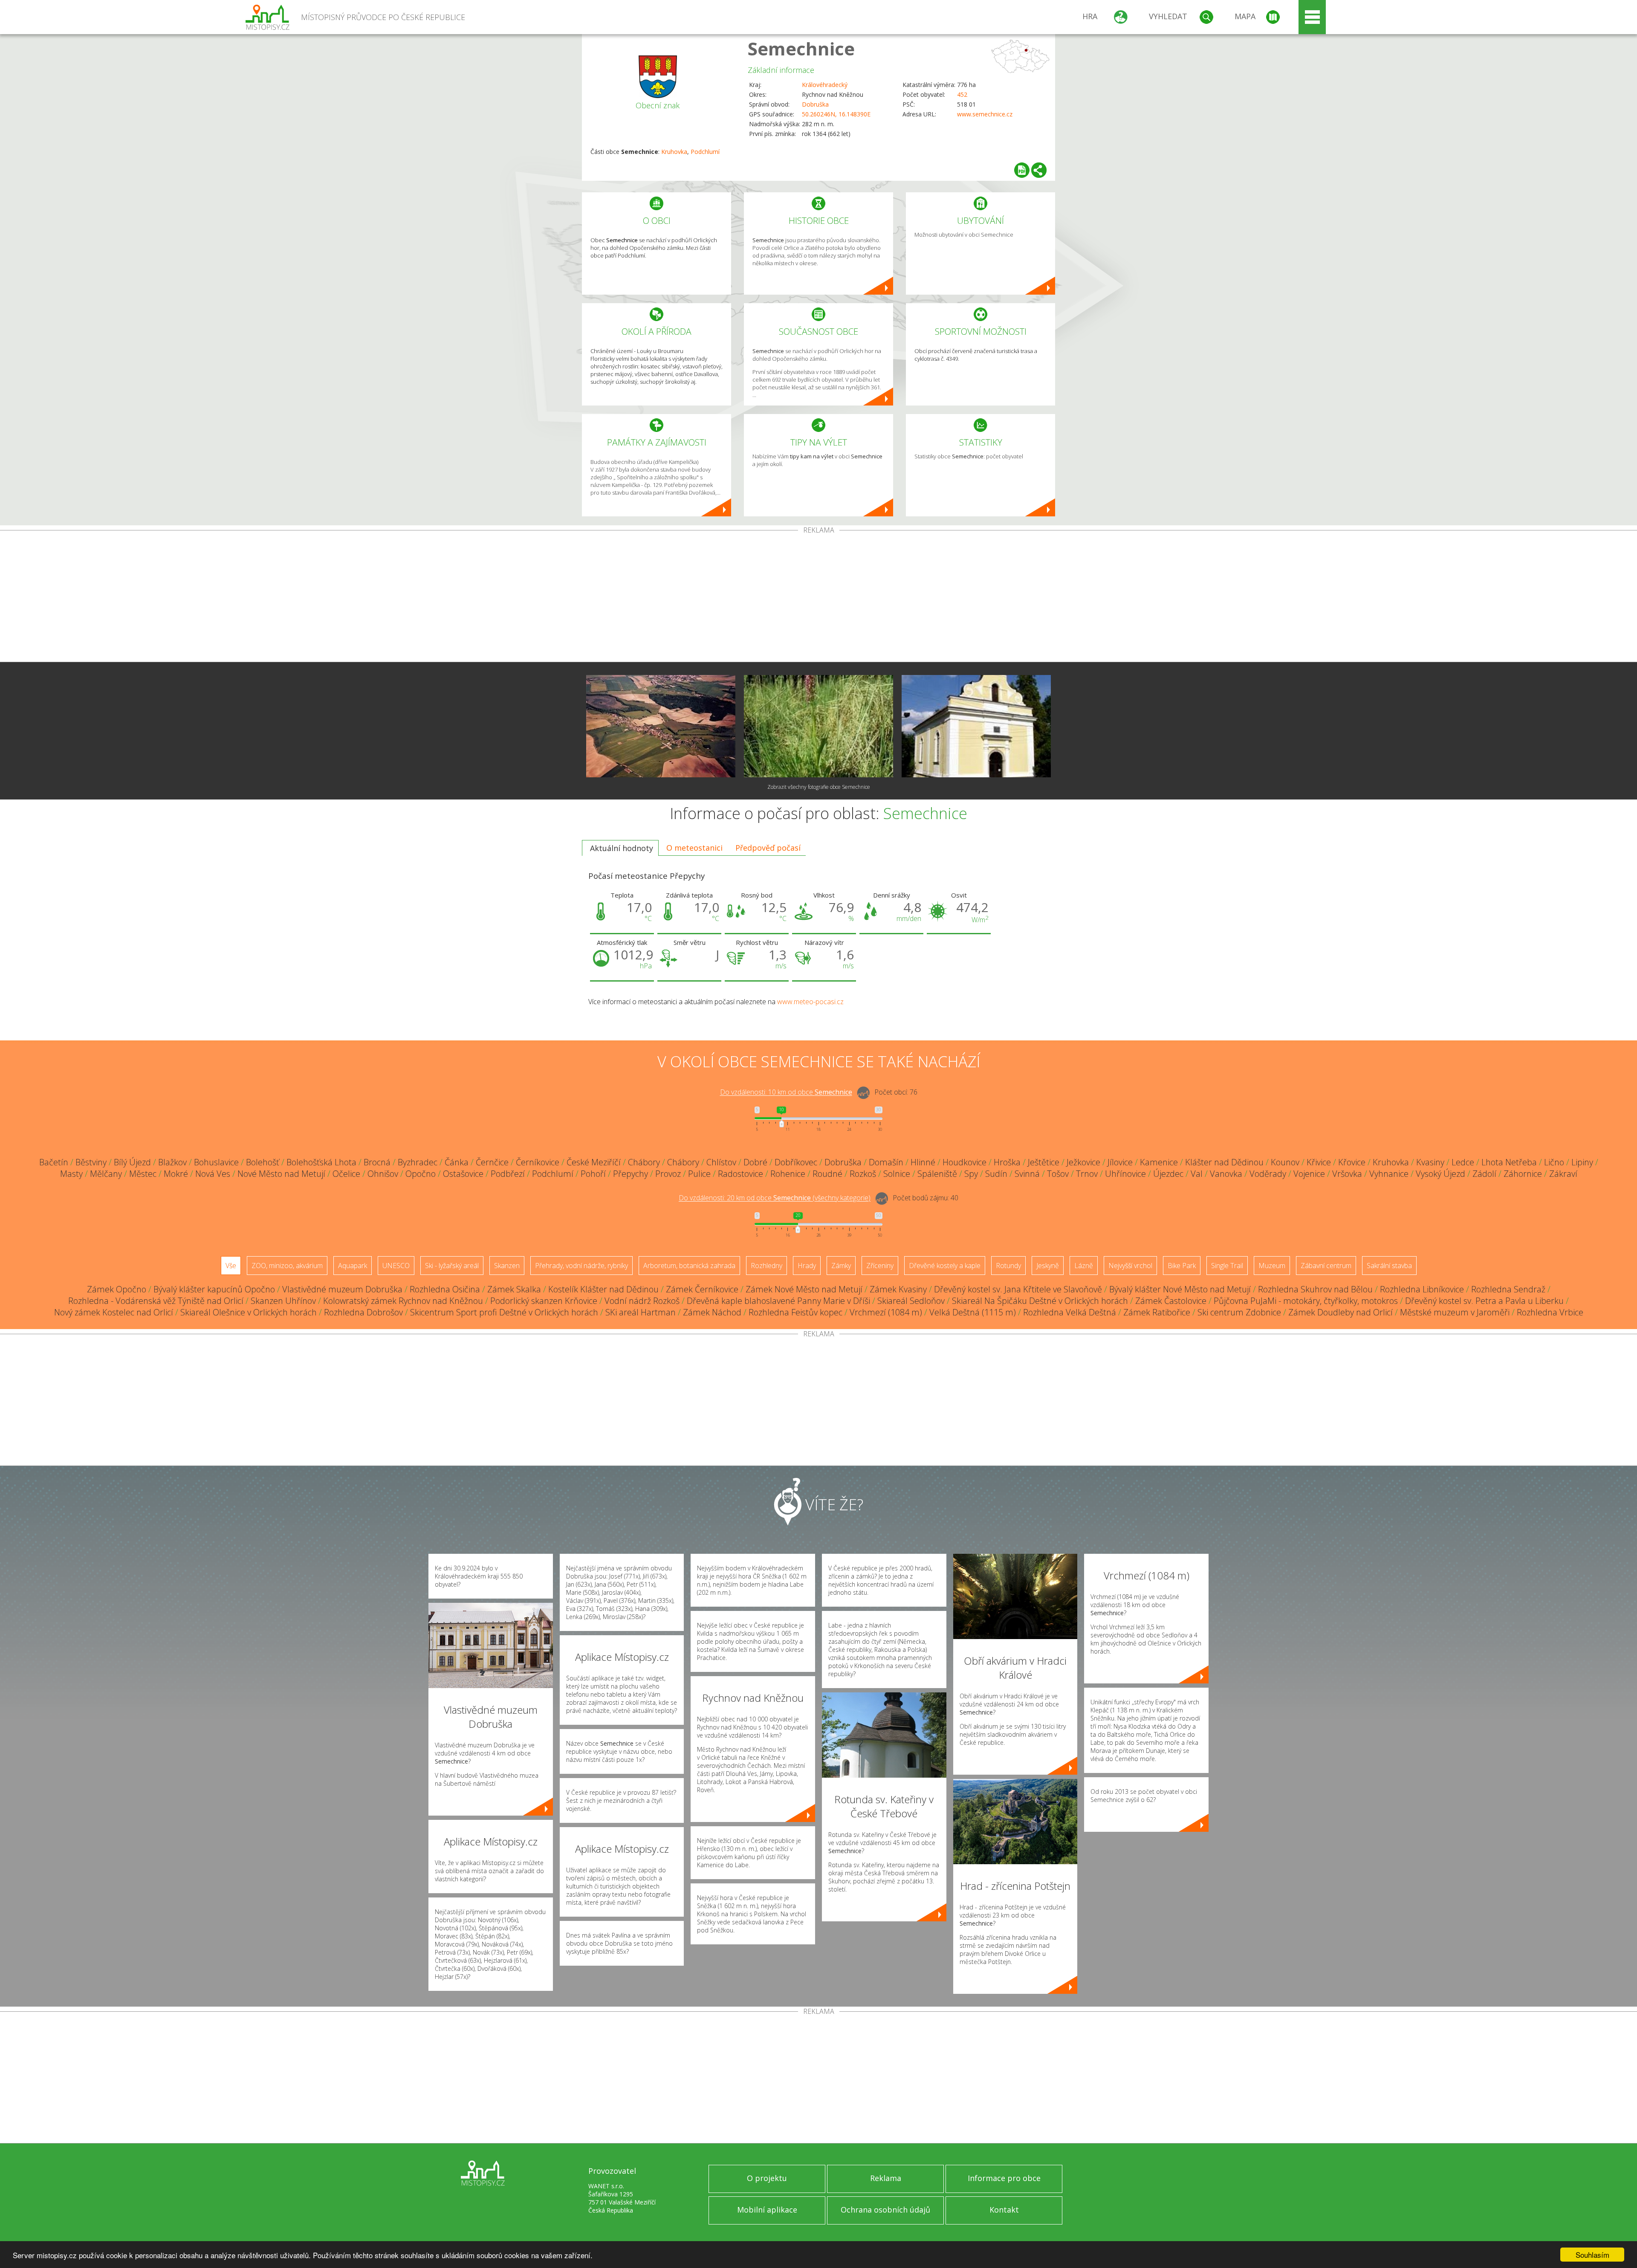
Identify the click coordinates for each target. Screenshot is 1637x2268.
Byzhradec (418, 1162)
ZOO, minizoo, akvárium (287, 1266)
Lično (1554, 1162)
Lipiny (1582, 1162)
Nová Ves (213, 1174)
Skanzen (507, 1266)
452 (962, 94)
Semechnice (801, 48)
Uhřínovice (1125, 1174)
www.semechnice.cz (985, 114)
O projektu (767, 2178)
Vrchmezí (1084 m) (886, 1312)
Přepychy (631, 1174)
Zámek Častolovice (1171, 1301)
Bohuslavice (216, 1162)
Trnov (1087, 1174)
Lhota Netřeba (1509, 1162)
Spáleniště (937, 1174)
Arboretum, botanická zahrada (689, 1266)
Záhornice (1523, 1174)
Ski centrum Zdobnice (1239, 1312)
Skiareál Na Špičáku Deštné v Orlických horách (1040, 1301)
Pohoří (593, 1174)
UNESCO (396, 1266)
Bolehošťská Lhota (321, 1162)
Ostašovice (463, 1174)
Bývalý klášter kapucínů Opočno (214, 1289)
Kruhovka (674, 152)
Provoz (668, 1174)
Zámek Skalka (514, 1289)
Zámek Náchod (712, 1312)
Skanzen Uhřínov (283, 1301)
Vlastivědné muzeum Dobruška (342, 1289)
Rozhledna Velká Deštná (1070, 1312)
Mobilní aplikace (767, 2210)
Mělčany (106, 1174)
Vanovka (1226, 1174)
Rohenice (788, 1174)
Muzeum (1272, 1266)
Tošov (1058, 1174)
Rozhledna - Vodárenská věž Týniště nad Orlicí (156, 1301)
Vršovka (1347, 1174)
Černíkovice (538, 1162)
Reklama (886, 2178)
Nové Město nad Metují (281, 1174)
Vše (231, 1266)
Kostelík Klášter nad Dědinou (603, 1289)
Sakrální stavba (1389, 1266)
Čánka (457, 1162)
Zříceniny (880, 1266)
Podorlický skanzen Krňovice (544, 1301)
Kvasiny (1430, 1162)
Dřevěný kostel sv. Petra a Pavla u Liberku (1484, 1301)
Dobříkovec (796, 1162)
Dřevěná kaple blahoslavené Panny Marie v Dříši (778, 1301)
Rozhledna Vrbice (1550, 1312)
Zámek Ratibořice (1157, 1312)
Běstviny (91, 1162)
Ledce (1463, 1162)
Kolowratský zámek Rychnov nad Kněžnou (403, 1301)
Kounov (1285, 1162)
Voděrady (1268, 1174)
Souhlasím (1592, 2255)
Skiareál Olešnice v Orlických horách (249, 1312)
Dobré (755, 1162)
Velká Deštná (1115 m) (973, 1312)
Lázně (1084, 1266)
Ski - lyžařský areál (452, 1266)
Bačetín (54, 1162)
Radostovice (740, 1174)
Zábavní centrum (1326, 1266)
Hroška (1007, 1162)
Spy (971, 1174)
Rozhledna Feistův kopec (795, 1312)
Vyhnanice (1389, 1174)
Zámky (841, 1266)
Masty (71, 1174)
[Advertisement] (818, 598)
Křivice (1319, 1162)
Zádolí (1484, 1174)
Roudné (827, 1174)
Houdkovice (965, 1162)
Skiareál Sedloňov (911, 1301)
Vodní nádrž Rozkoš (642, 1301)
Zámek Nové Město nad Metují (804, 1289)
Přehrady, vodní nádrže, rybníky (581, 1266)
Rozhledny (766, 1266)
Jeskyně (1048, 1266)
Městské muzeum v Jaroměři (1455, 1312)
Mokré (176, 1174)
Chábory (644, 1162)
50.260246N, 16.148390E (836, 114)
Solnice (897, 1174)
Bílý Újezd (132, 1162)
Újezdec (1168, 1174)
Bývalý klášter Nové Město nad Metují (1180, 1289)
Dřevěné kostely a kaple (945, 1266)
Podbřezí (508, 1174)
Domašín (886, 1162)
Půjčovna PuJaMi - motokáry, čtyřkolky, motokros (1306, 1301)
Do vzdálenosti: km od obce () (775, 1198)
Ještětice (1044, 1162)
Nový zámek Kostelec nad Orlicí (114, 1312)
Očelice (346, 1174)
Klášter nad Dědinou (1224, 1162)
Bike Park (1182, 1266)
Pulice (699, 1174)
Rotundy (1008, 1266)
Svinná (1027, 1174)
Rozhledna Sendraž (1508, 1289)
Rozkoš (863, 1174)
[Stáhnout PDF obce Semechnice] (1022, 170)
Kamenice (1159, 1162)
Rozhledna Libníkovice (1422, 1289)
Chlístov (721, 1162)
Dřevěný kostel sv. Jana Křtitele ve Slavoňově (1018, 1289)
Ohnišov (383, 1174)
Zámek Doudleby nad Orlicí (1341, 1312)
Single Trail (1227, 1266)
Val (1197, 1174)
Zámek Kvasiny (898, 1289)
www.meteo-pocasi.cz (810, 1002)
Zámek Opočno (117, 1289)
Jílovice (1120, 1162)
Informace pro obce (1004, 2178)
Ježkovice (1083, 1162)
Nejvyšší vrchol (1130, 1266)
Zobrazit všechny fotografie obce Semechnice (819, 787)
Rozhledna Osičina (445, 1289)
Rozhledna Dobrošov (363, 1312)
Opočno (421, 1174)
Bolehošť (263, 1162)
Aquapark (353, 1266)
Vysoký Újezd (1440, 1174)
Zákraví (1563, 1174)
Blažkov (172, 1162)
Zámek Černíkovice (702, 1289)
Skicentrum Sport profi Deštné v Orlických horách (504, 1312)
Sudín (996, 1174)
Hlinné (923, 1162)
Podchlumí (705, 152)
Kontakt (1004, 2210)
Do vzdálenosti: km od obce (786, 1092)
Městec (143, 1174)
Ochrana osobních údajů (885, 2210)
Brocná (377, 1162)
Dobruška (815, 104)
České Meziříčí (594, 1162)
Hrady (807, 1266)
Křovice (1352, 1162)
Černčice (492, 1162)
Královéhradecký (825, 85)
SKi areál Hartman (641, 1312)
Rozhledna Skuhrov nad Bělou (1315, 1289)
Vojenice (1309, 1174)
